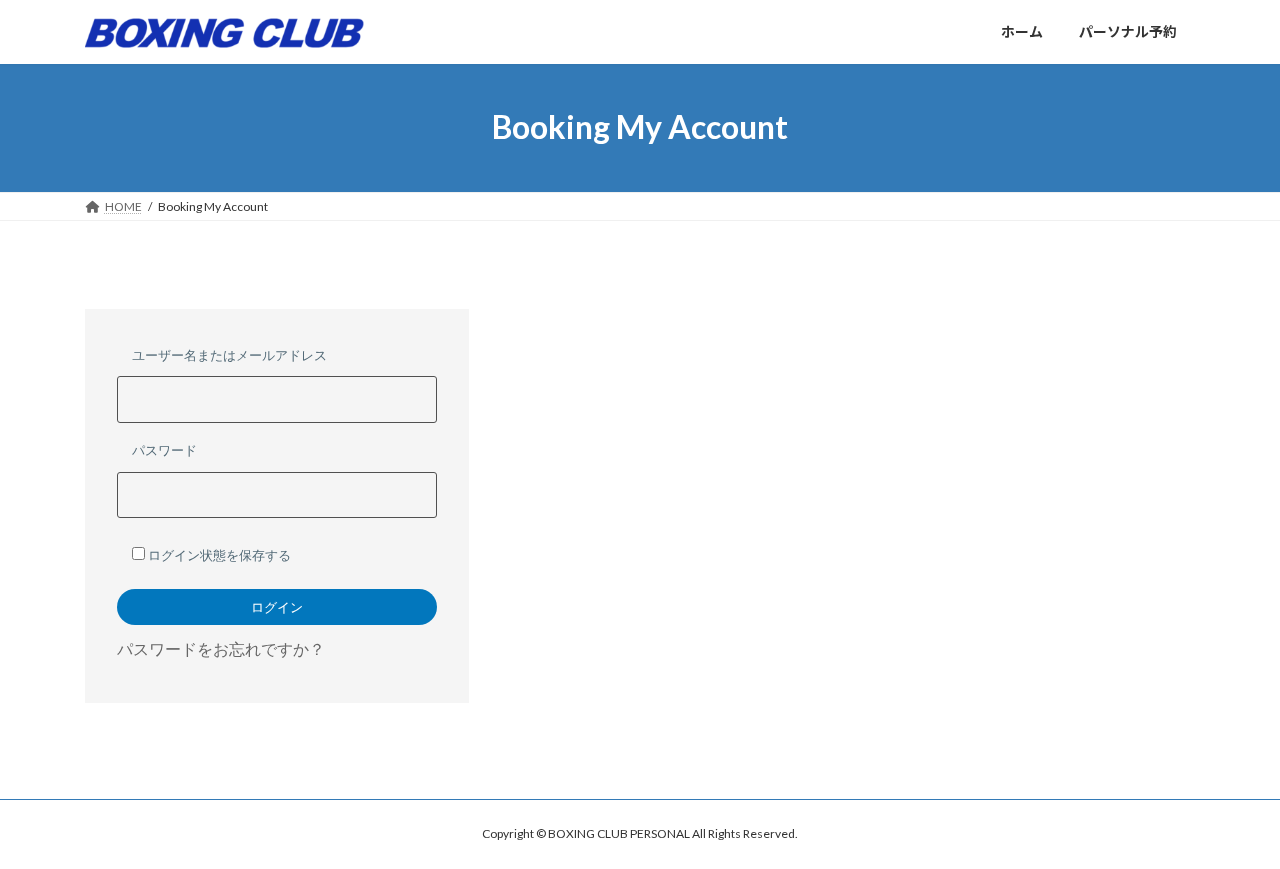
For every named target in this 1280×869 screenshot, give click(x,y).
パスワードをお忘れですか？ (221, 649)
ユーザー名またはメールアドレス (229, 355)
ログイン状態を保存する (218, 555)
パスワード (164, 450)
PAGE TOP (1230, 824)
